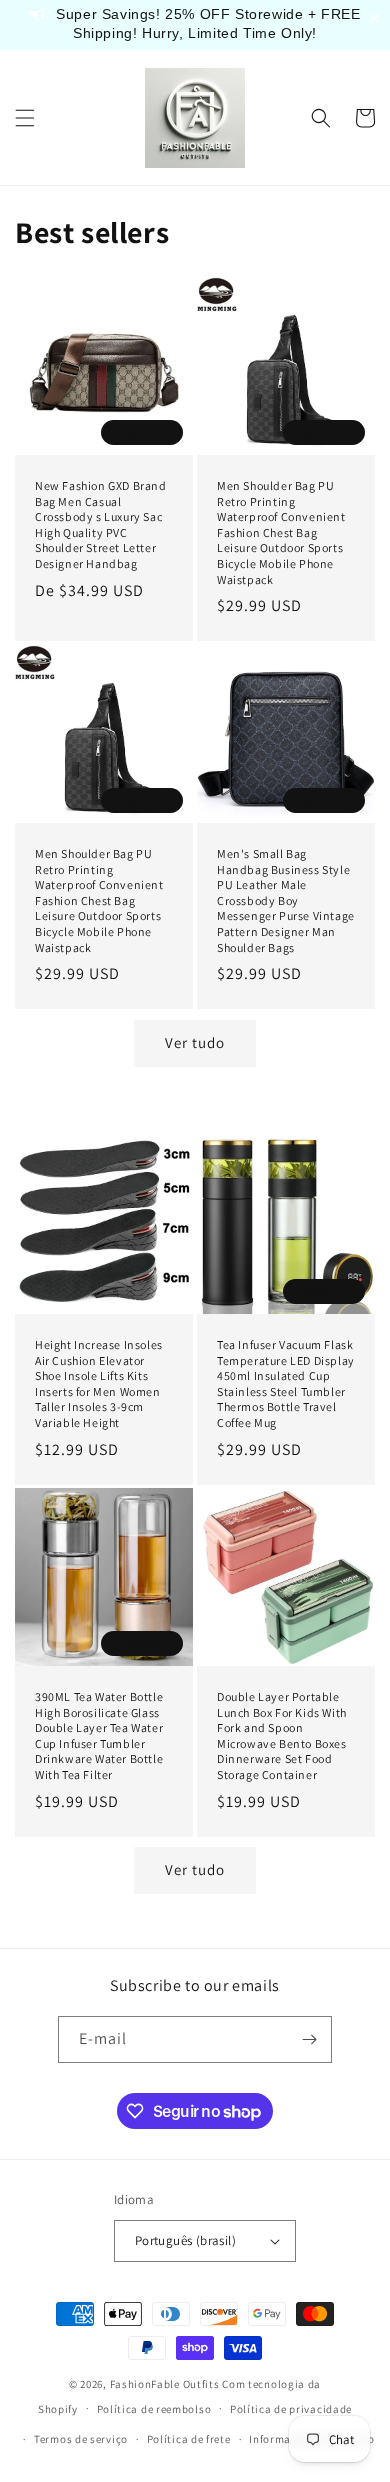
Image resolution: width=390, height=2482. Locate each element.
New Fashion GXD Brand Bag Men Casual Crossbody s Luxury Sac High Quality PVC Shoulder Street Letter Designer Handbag (101, 524)
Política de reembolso (154, 2409)
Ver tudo (195, 1042)
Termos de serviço (81, 2439)
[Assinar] (309, 2039)
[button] (25, 118)
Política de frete (189, 2439)
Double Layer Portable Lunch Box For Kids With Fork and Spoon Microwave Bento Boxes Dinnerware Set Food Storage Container (282, 1735)
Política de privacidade (291, 2409)
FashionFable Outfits (165, 2384)
